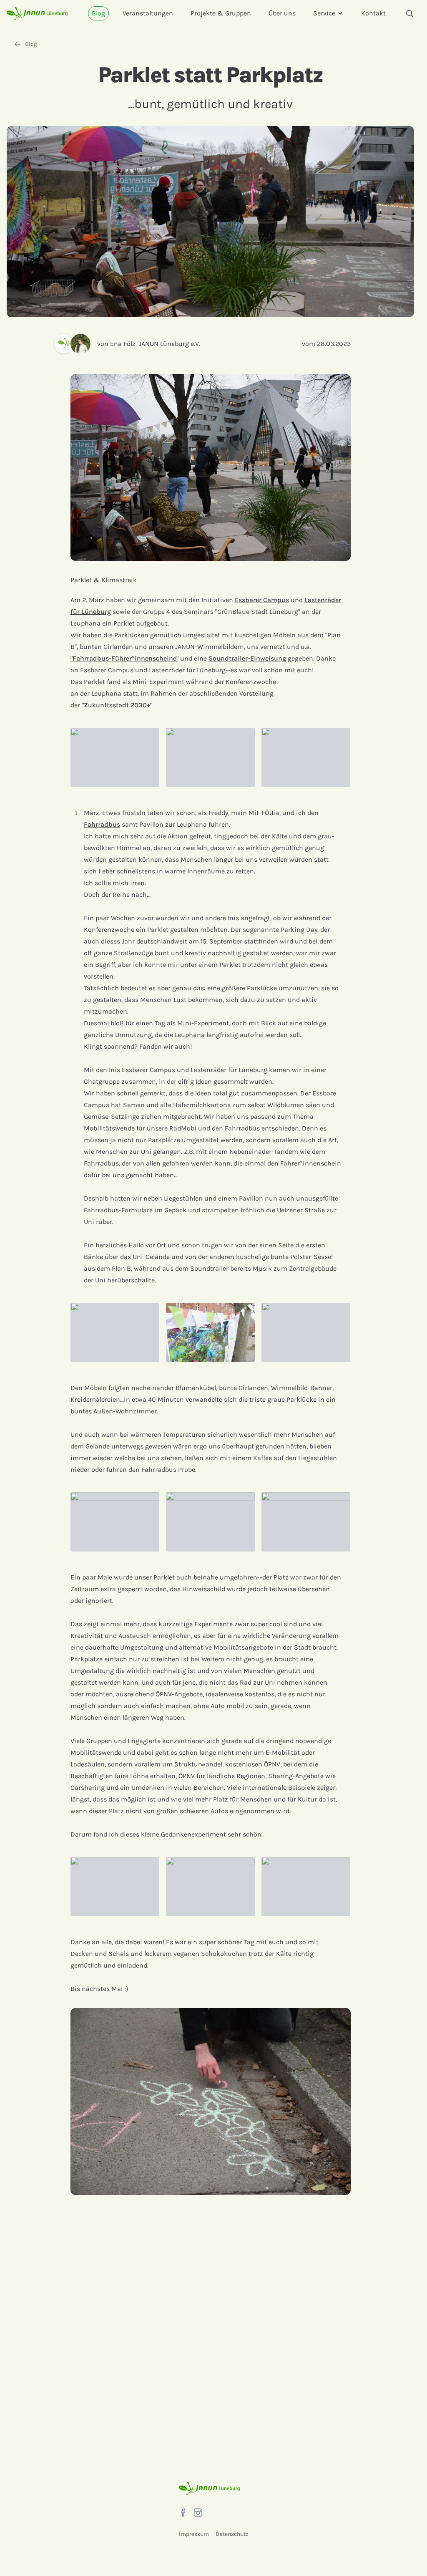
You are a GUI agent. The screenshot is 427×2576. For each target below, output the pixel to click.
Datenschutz (232, 2534)
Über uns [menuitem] (282, 13)
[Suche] (409, 13)
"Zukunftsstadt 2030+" (117, 705)
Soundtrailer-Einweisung (247, 658)
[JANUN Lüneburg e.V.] (62, 344)
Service (324, 13)
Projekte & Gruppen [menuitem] (221, 13)
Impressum (194, 2534)
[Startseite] (37, 13)
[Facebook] (183, 2513)
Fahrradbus (102, 824)
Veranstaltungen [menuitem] (148, 13)
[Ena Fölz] (84, 344)
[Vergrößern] (115, 757)
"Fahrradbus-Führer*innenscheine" (124, 658)
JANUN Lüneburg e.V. (170, 344)
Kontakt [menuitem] (373, 13)
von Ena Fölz (116, 344)
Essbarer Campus (262, 600)
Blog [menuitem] (98, 13)
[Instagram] (198, 2513)
